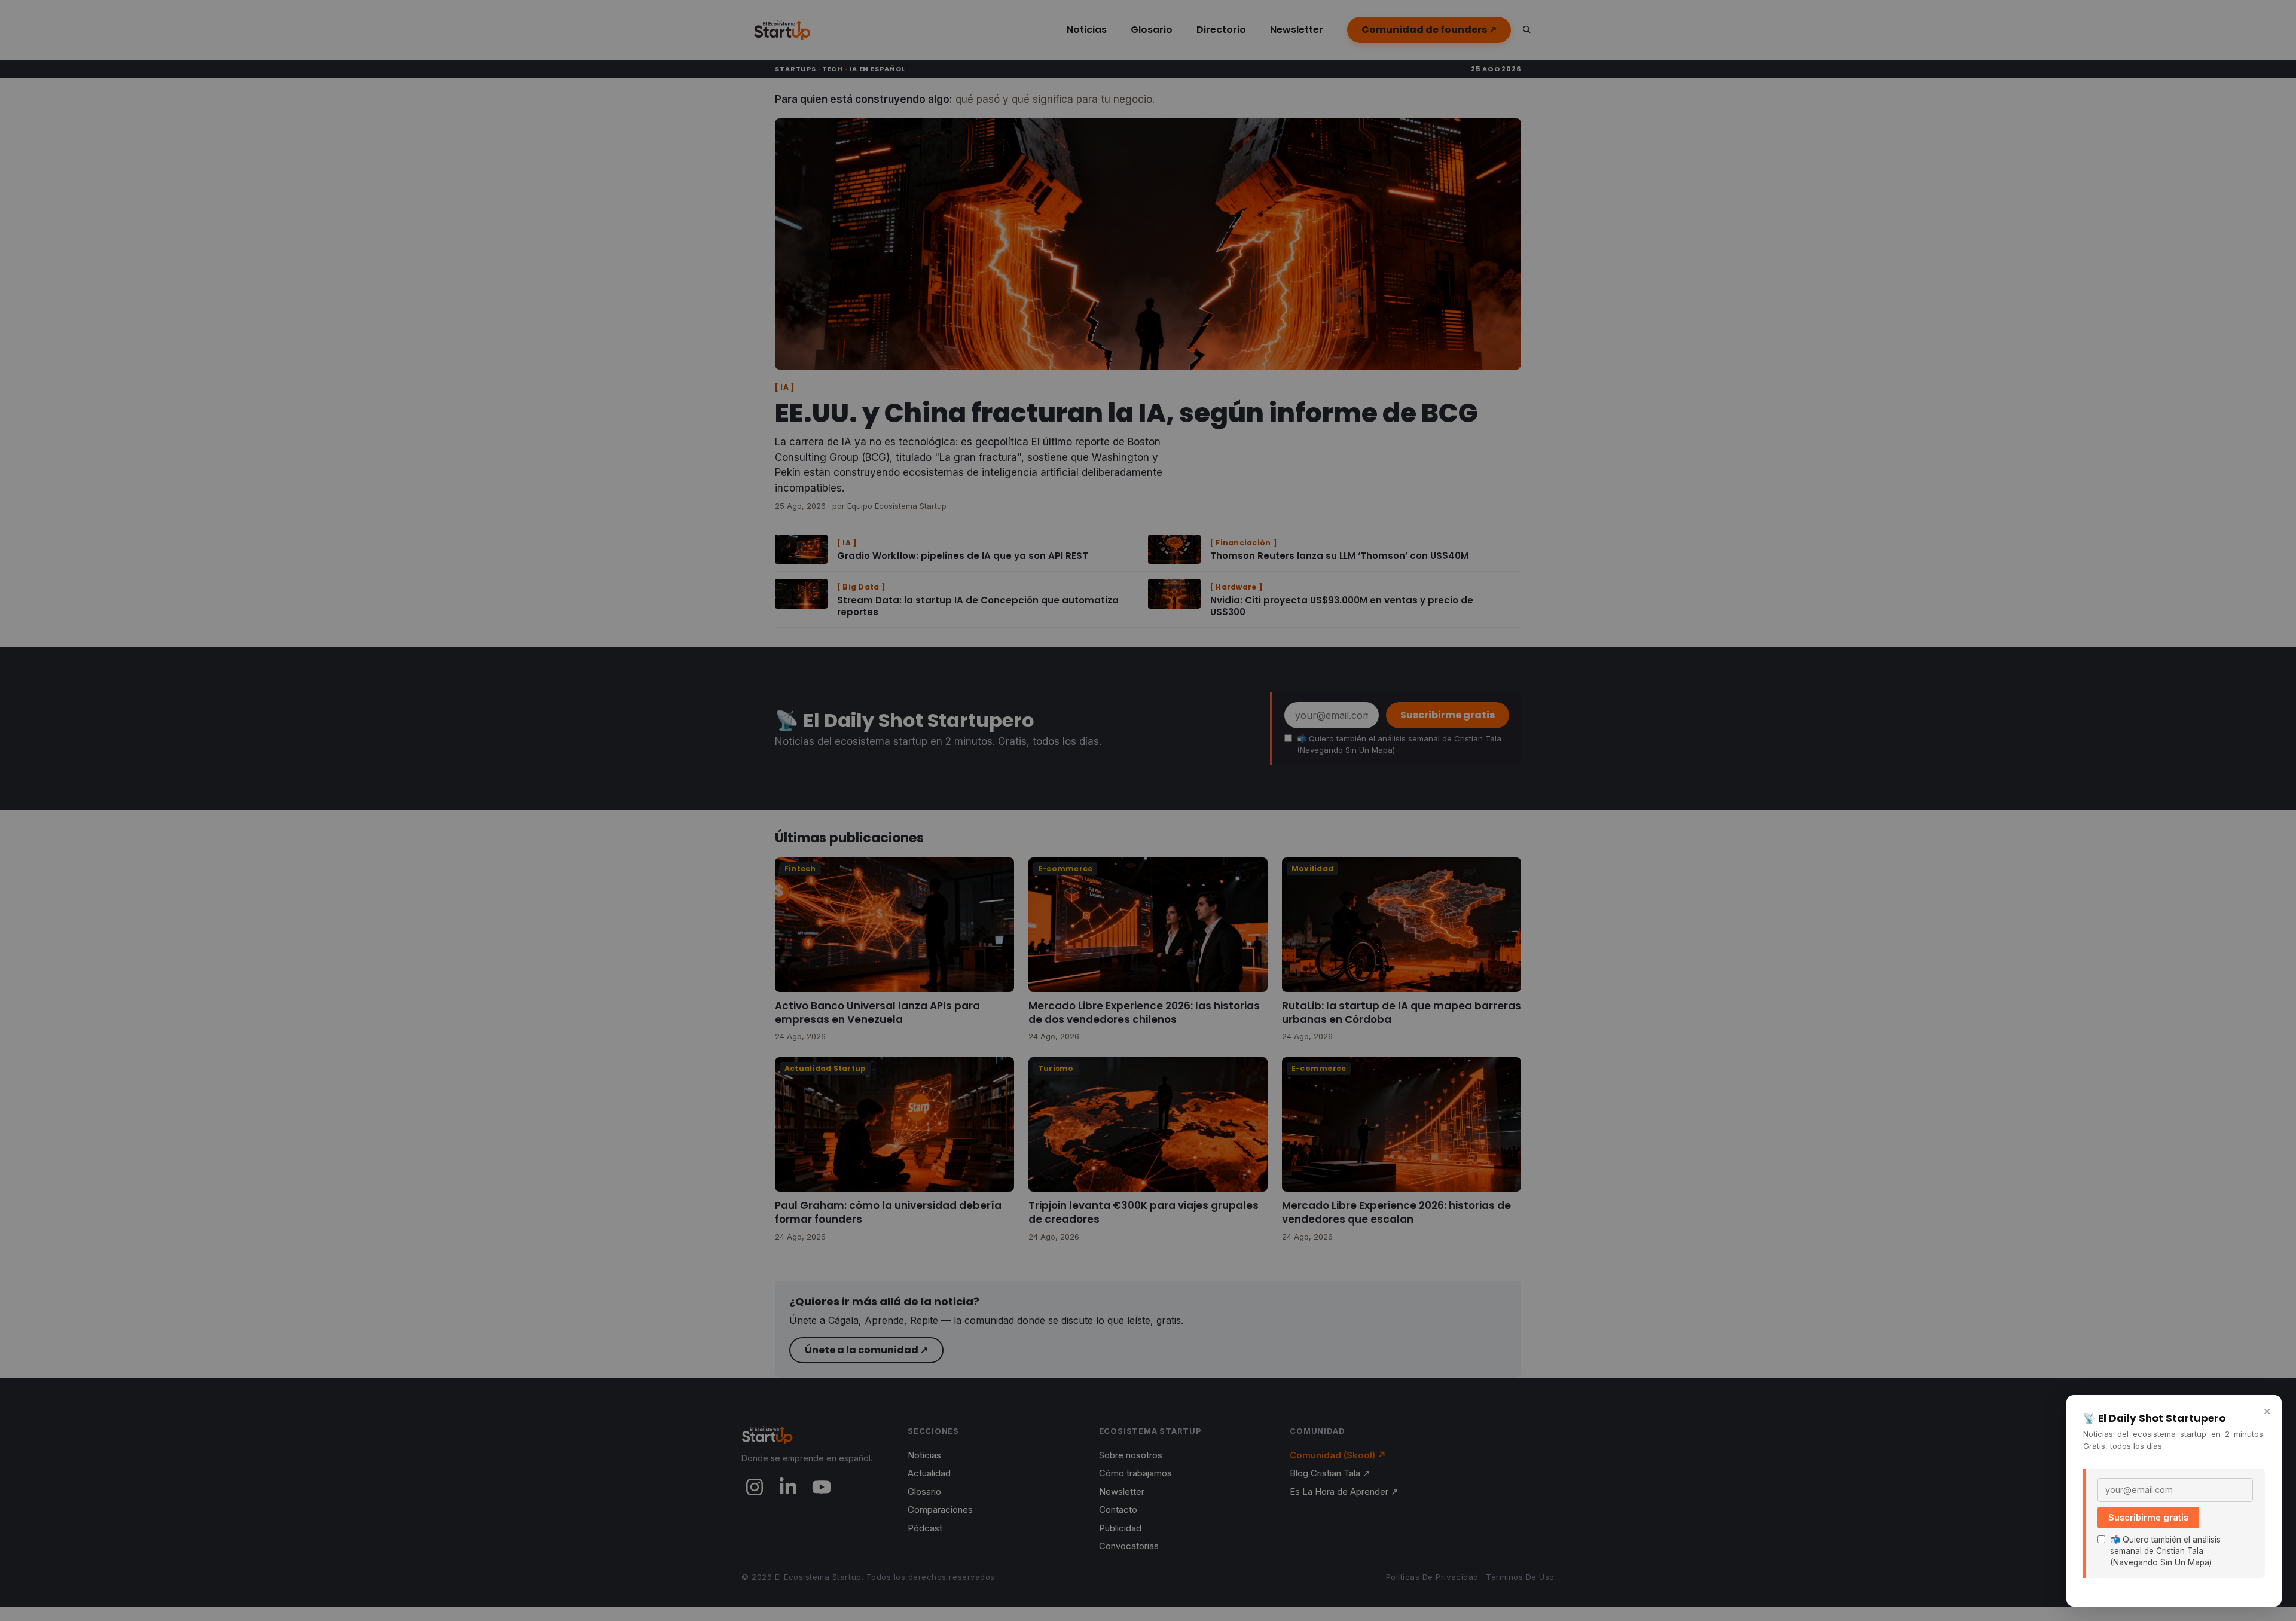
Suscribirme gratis (2148, 1517)
